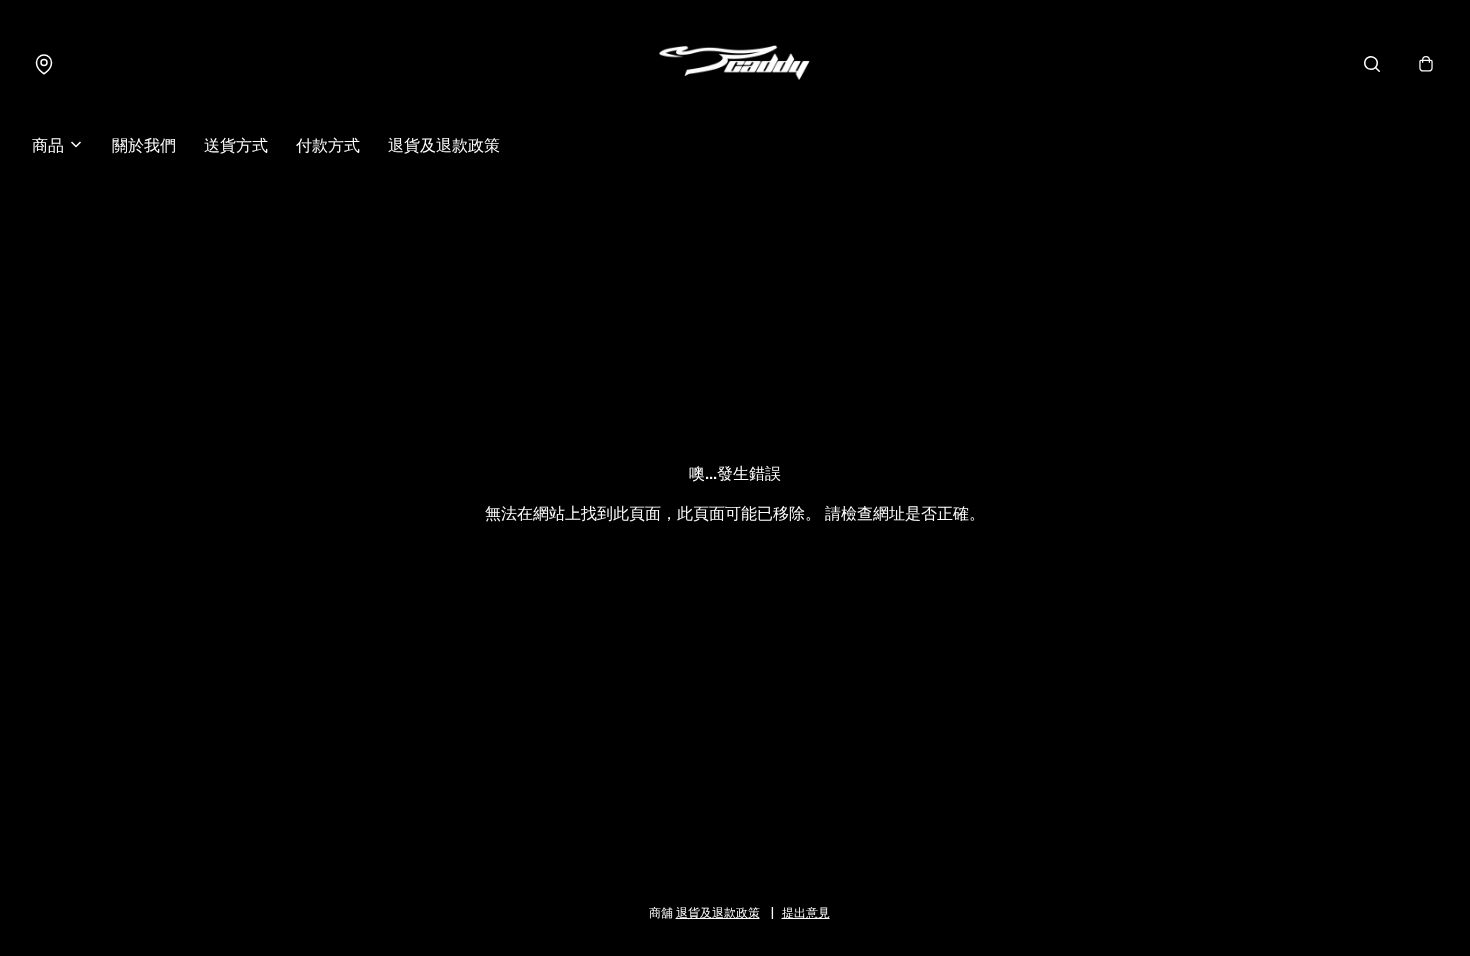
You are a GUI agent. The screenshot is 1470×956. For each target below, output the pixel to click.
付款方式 (328, 144)
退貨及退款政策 (444, 144)
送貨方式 (236, 144)
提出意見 (806, 911)
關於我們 (144, 144)
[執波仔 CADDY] (735, 64)
